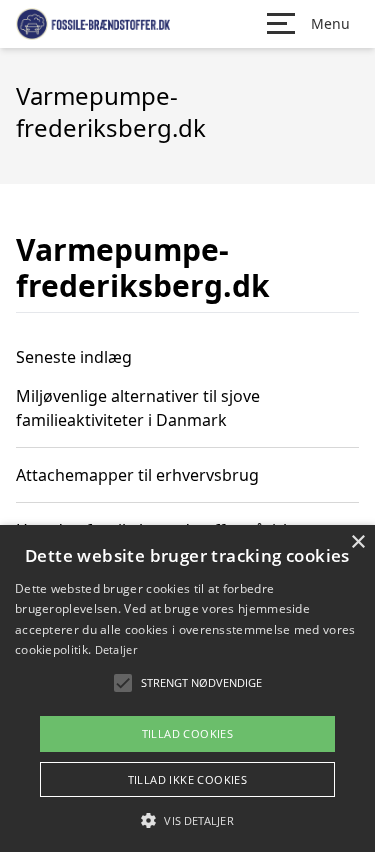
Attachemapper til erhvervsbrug (137, 475)
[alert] (187, 688)
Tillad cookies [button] (188, 733)
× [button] (357, 542)
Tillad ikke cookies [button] (188, 779)
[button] (187, 820)
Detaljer (116, 649)
